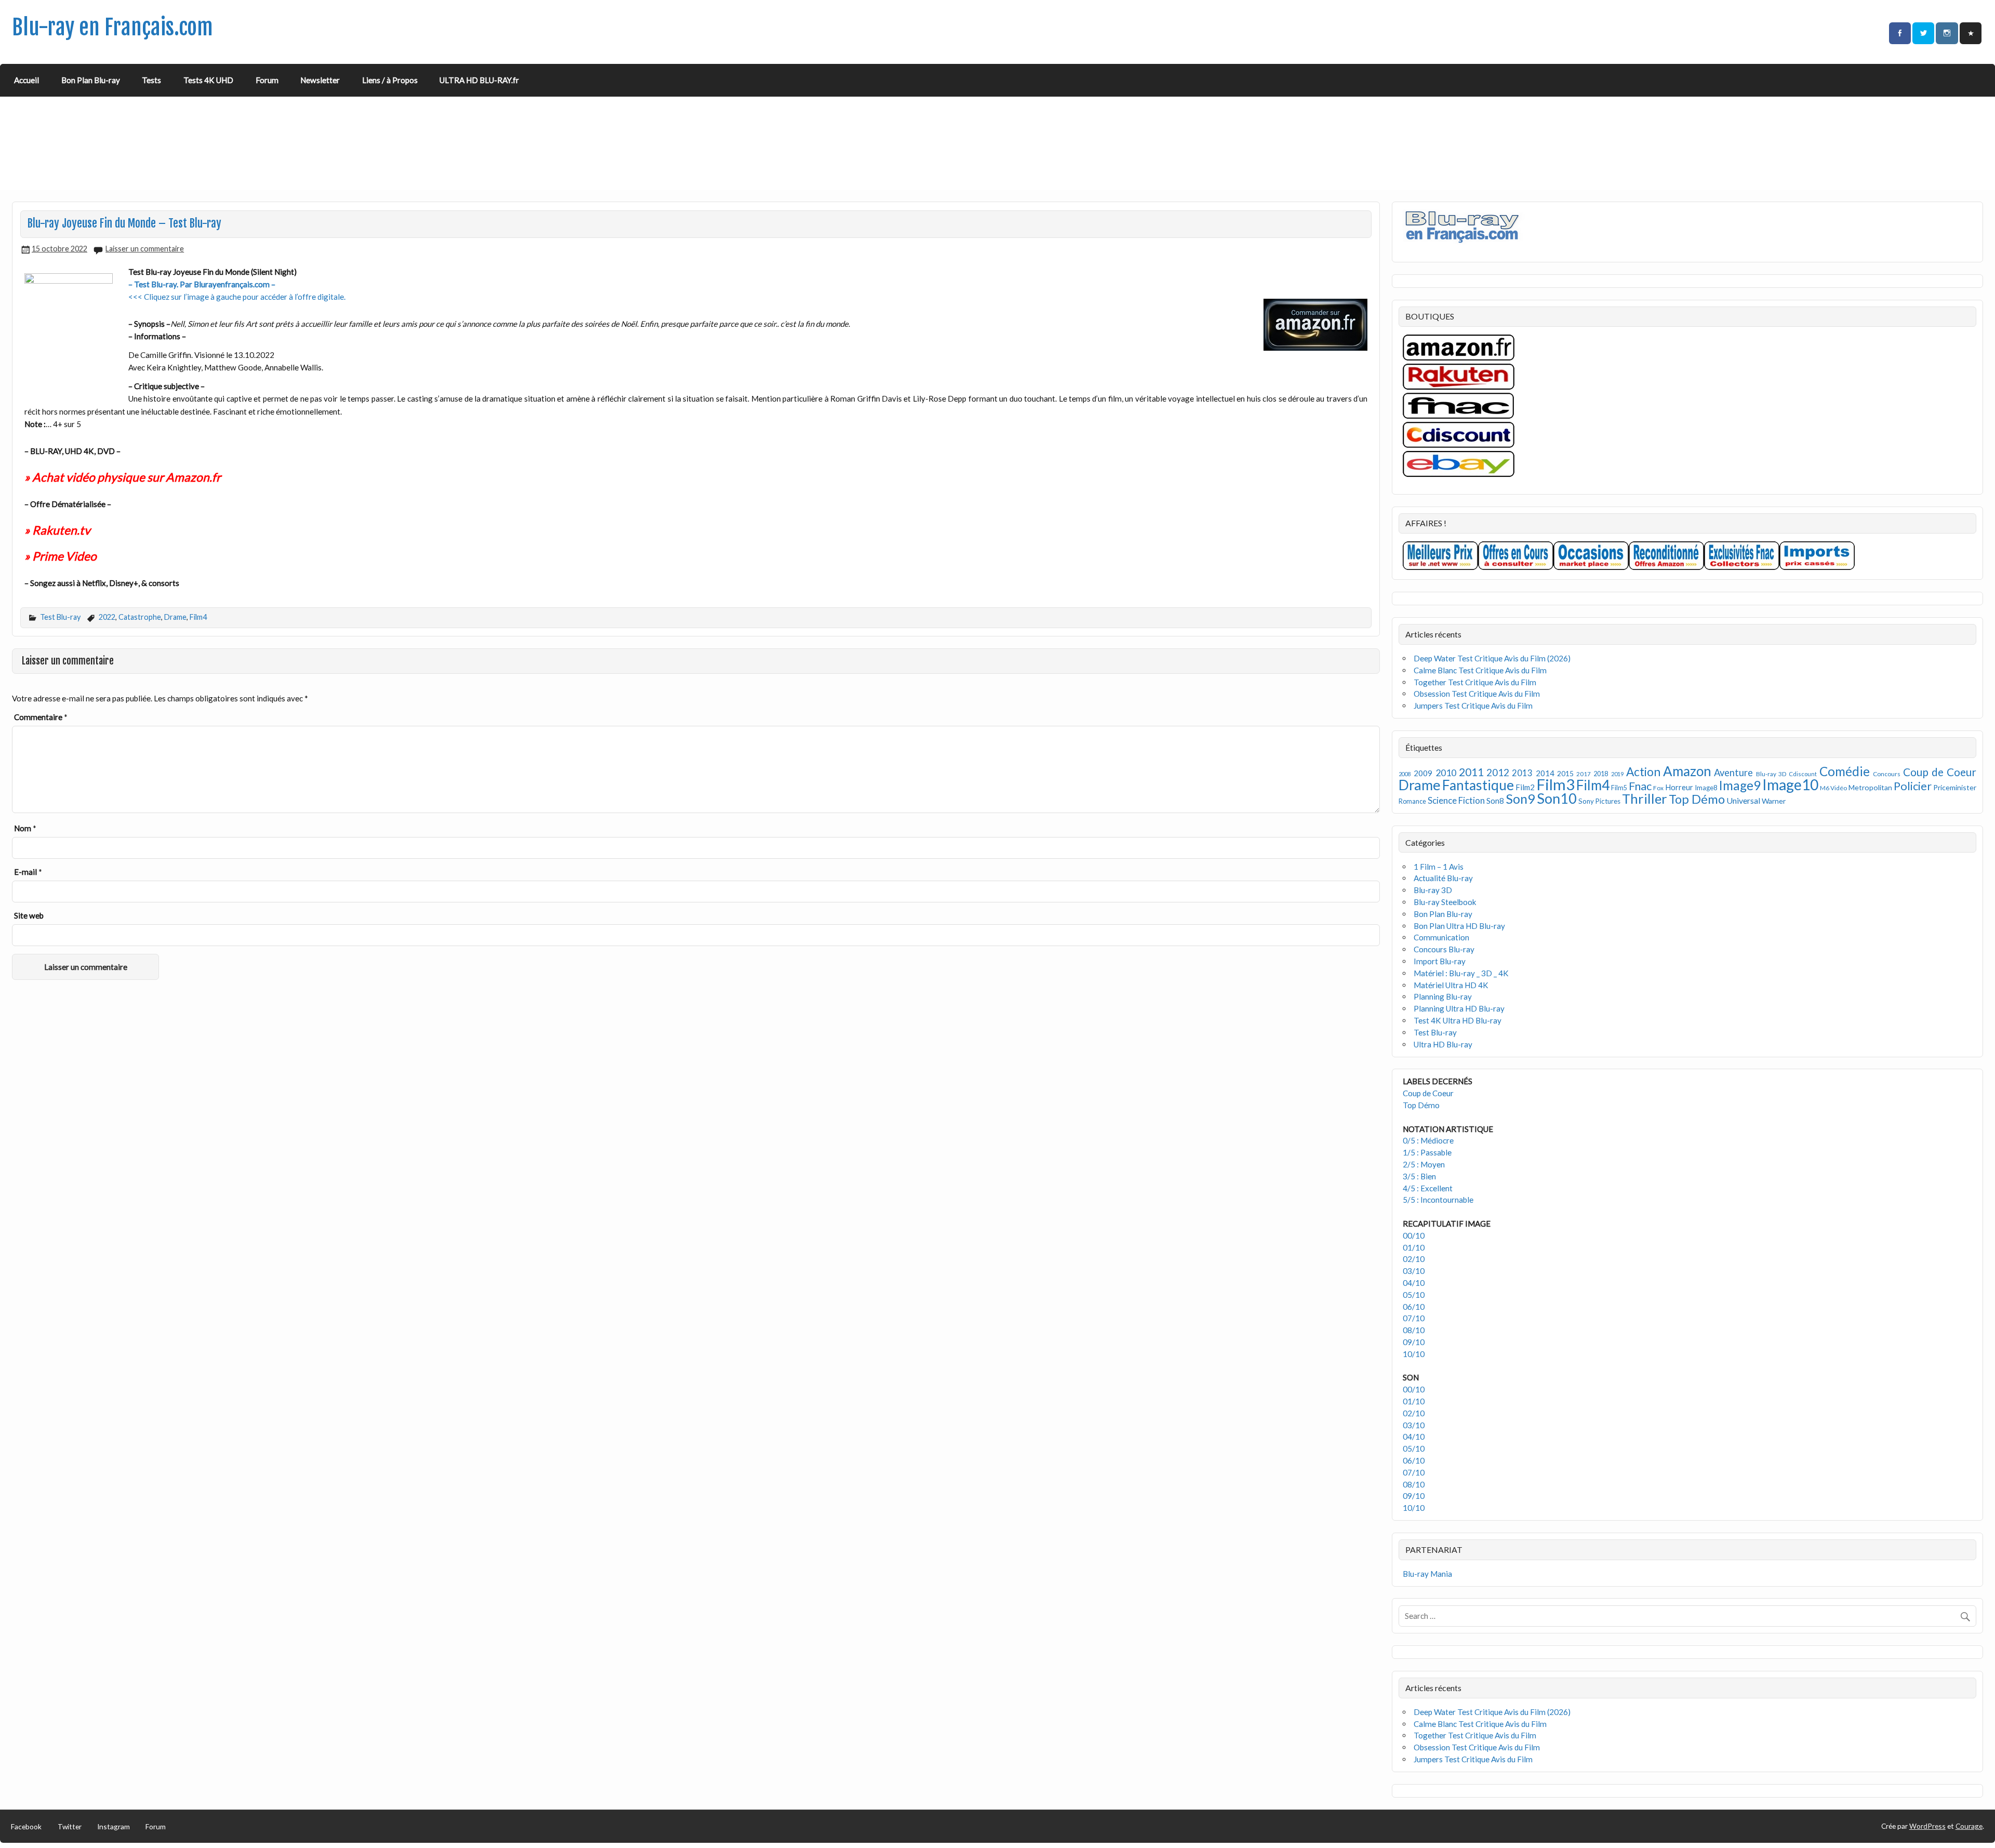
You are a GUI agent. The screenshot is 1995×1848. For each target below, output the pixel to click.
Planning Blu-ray (1443, 996)
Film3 (1555, 784)
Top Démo (1697, 799)
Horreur (1679, 787)
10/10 (1414, 1354)
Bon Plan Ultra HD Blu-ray (1459, 926)
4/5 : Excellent (1428, 1188)
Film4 (198, 617)
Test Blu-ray (60, 617)
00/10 (1414, 1235)
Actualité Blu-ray (1443, 878)
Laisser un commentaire (145, 249)
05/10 (1414, 1295)
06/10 (1414, 1307)
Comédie (1845, 771)
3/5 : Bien (1419, 1176)
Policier (1913, 786)
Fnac (1640, 786)
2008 (1405, 774)
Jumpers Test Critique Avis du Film (1473, 706)
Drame (175, 617)
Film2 (1525, 787)
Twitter (70, 1826)
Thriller (1645, 799)
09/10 (1414, 1342)
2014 (1545, 773)
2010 (1446, 773)
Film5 (1619, 788)
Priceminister (1955, 787)
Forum (267, 80)
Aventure (1733, 773)
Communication (1441, 937)
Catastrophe (140, 617)
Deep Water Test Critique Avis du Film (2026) (1492, 658)
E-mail (28, 872)
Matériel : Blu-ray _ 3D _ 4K (1461, 973)
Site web (29, 915)
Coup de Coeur (1940, 772)
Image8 (1706, 788)
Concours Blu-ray (1444, 949)
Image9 (1740, 785)
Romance (1412, 801)
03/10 (1414, 1271)
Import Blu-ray (1440, 961)
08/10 (1414, 1330)
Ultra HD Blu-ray (1443, 1044)
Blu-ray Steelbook (1445, 902)
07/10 (1414, 1318)
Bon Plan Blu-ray (91, 80)
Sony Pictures (1599, 801)
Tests (151, 80)
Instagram (114, 1826)
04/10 (1414, 1283)
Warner (1774, 801)
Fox (1658, 788)
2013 (1522, 773)
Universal (1743, 800)
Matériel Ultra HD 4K (1451, 985)
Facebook (26, 1826)
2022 (107, 617)
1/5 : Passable (1427, 1152)
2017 (1584, 774)
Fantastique (1478, 785)
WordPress (1927, 1826)
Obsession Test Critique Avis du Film (1477, 694)
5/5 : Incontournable (1438, 1200)
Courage (1969, 1826)
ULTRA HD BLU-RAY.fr (479, 80)
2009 (1423, 773)
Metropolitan (1870, 787)
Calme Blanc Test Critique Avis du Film (1480, 670)
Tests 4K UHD (208, 80)
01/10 (1414, 1247)
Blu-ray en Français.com (112, 27)
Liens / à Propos (390, 80)
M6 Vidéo (1833, 788)
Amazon (1687, 771)
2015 (1565, 773)
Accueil (26, 80)
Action (1643, 772)
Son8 (1495, 801)
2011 (1471, 772)
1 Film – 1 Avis (1439, 867)
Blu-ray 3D (1771, 774)
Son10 (1557, 798)
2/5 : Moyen (1424, 1164)
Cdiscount (1803, 774)
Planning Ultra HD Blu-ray (1459, 1008)
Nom (25, 828)
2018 (1601, 774)
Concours (1887, 774)
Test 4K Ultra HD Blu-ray (1458, 1020)
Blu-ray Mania (1427, 1574)
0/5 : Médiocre (1428, 1140)
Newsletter (320, 80)
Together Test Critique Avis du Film (1475, 682)
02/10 (1414, 1259)
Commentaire (41, 717)
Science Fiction (1456, 800)
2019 (1617, 774)
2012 (1498, 772)
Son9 (1520, 799)
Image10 (1790, 785)
